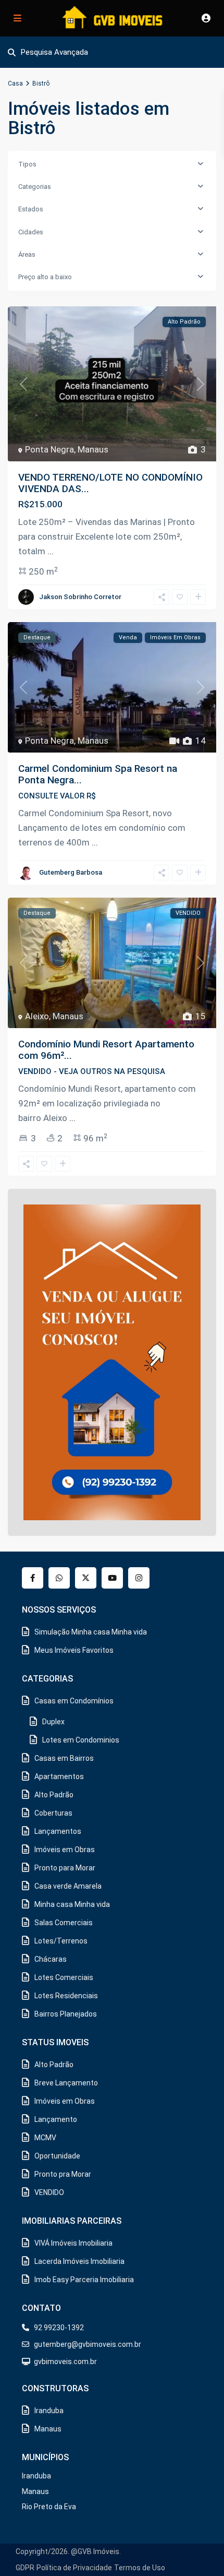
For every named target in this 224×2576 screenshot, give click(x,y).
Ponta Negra (49, 449)
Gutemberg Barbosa (71, 872)
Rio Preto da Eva (49, 2507)
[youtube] (112, 1578)
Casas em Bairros (64, 1758)
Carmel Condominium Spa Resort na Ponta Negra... (98, 774)
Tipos (27, 164)
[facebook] (33, 1578)
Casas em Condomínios (74, 1701)
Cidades (31, 232)
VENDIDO (49, 2192)
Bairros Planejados (66, 2014)
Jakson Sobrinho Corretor (80, 597)
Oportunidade (57, 2156)
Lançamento (56, 2119)
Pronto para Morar (65, 1868)
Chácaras (51, 1959)
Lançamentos (58, 1831)
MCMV (45, 2138)
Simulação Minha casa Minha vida (91, 1632)
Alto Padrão (54, 1795)
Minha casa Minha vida (72, 1904)
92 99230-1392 (59, 2328)
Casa (15, 84)
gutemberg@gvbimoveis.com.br (88, 2344)
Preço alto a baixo (45, 277)
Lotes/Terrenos (61, 1941)
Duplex (53, 1722)
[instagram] (139, 1578)
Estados (31, 209)
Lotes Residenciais (66, 1996)
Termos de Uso (140, 2568)
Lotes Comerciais (64, 1977)
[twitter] (86, 1578)
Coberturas (53, 1813)
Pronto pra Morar (63, 2174)
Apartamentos (59, 1776)
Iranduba (49, 2411)
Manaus (93, 449)
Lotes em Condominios (81, 1740)
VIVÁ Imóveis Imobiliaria (73, 2243)
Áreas (27, 254)
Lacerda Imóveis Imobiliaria (79, 2261)
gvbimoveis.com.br (65, 2362)
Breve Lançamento (66, 2083)
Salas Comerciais (64, 1923)
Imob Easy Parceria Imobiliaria (84, 2280)
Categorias (35, 187)
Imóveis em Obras (65, 1850)
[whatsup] (59, 1578)
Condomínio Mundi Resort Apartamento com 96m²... (106, 1050)
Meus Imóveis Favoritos (74, 1650)
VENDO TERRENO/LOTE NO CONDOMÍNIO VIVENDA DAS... (110, 483)
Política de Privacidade (74, 2568)
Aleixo (37, 1016)
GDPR (25, 2568)
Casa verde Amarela (68, 1886)
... (51, 551)
